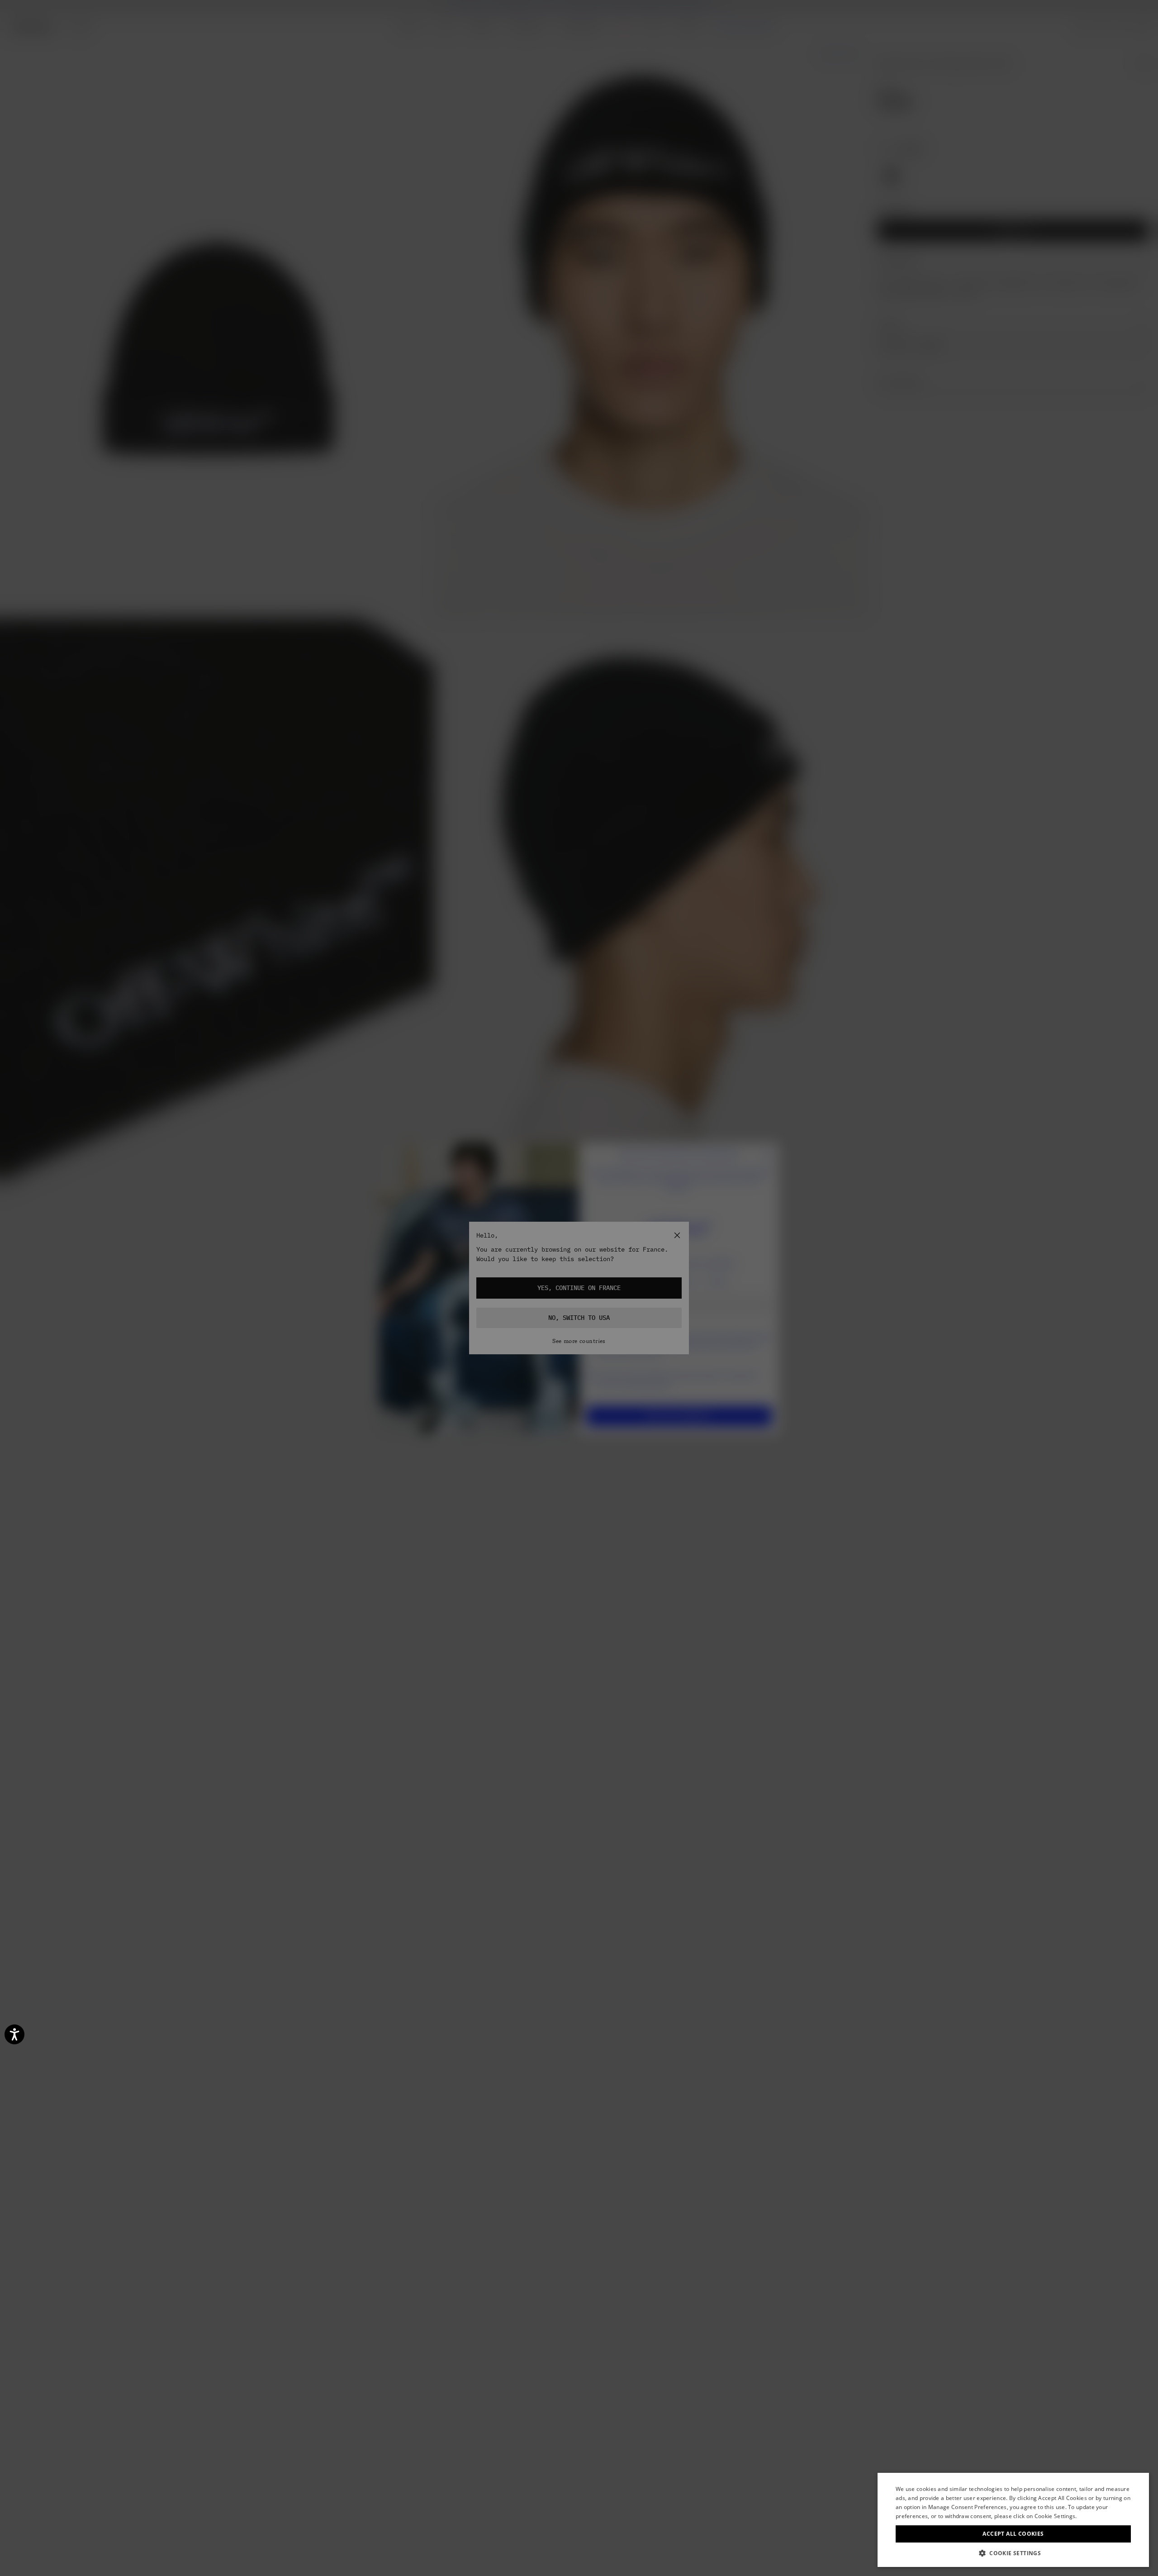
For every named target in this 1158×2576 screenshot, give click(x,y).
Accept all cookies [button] (1013, 2534)
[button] (1013, 2553)
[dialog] (1013, 2520)
